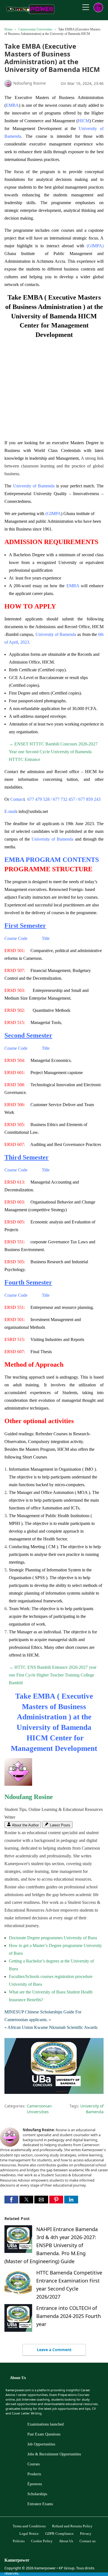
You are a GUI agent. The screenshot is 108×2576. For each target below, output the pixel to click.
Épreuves (35, 2484)
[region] (54, 386)
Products (34, 2474)
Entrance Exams (40, 2504)
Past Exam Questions (44, 2434)
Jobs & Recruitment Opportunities (54, 2454)
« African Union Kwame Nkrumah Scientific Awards (51, 2027)
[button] (11, 2200)
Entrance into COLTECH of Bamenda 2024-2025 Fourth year (69, 2316)
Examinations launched (46, 2424)
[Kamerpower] (31, 12)
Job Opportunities (41, 2444)
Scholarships (37, 2494)
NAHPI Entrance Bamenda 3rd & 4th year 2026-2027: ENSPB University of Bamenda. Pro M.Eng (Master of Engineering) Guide (51, 2245)
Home (8, 29)
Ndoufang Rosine (29, 1797)
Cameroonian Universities (35, 29)
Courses (34, 2464)
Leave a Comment (54, 2350)
